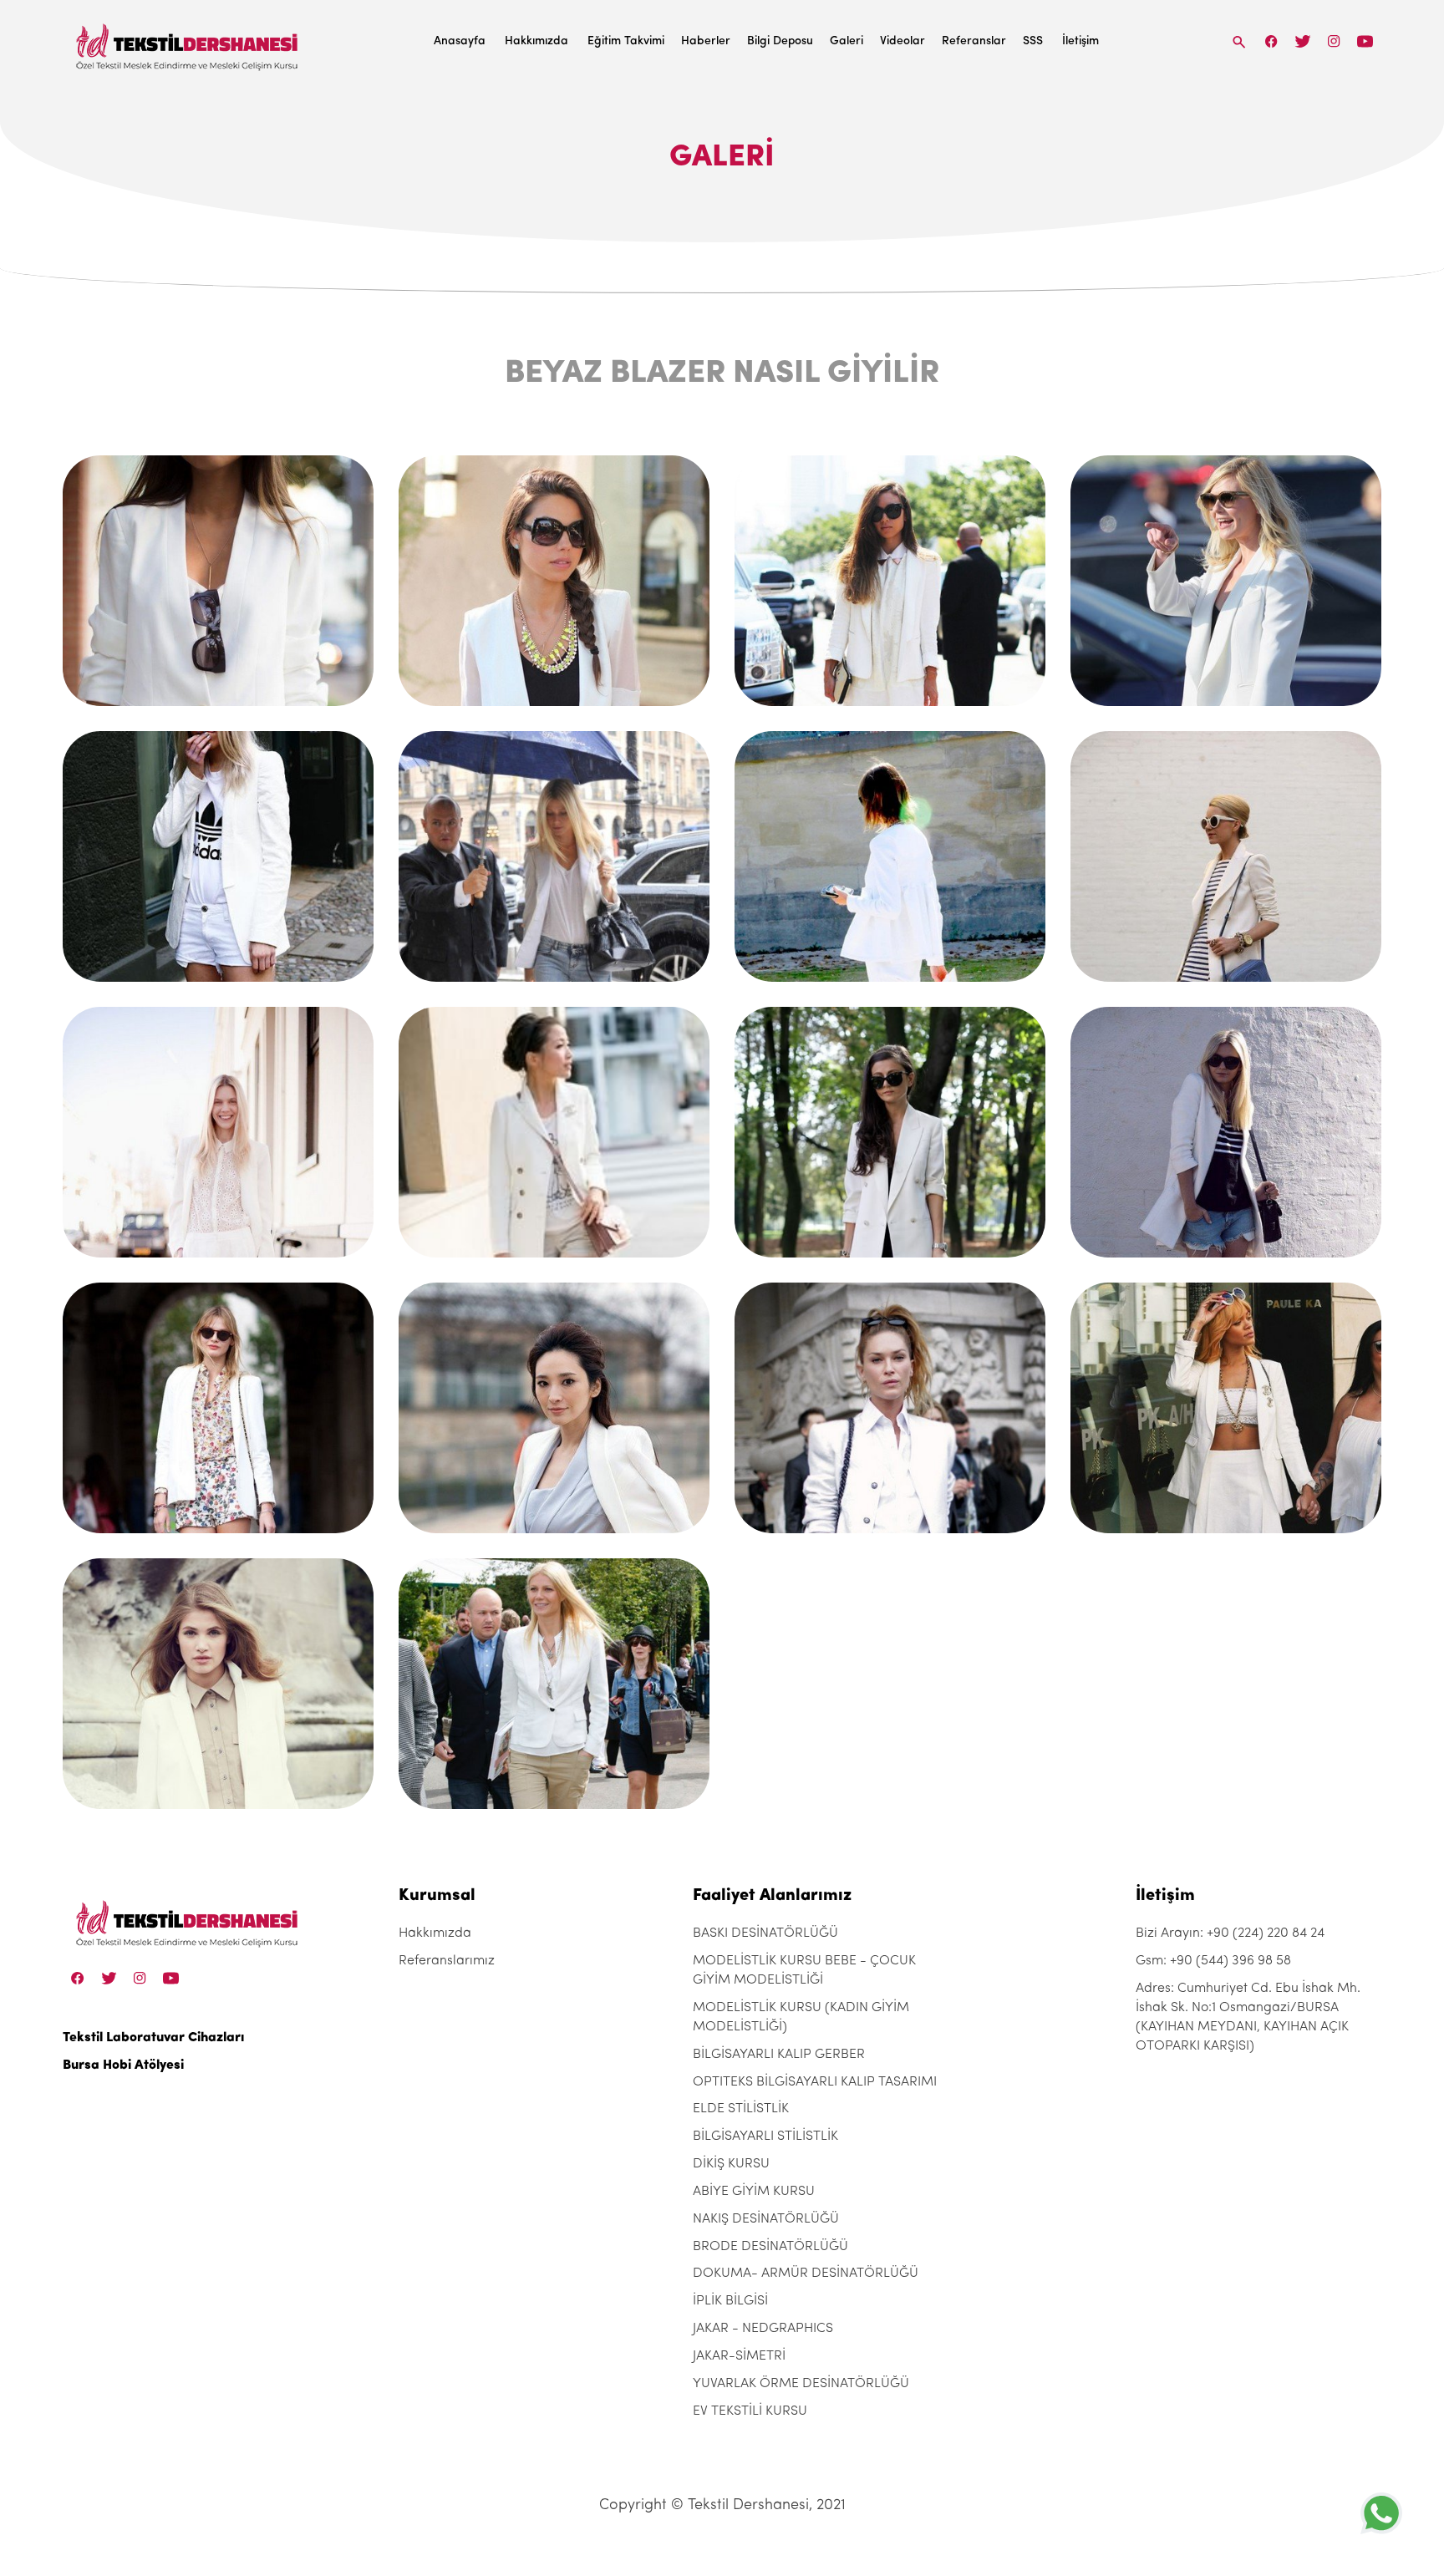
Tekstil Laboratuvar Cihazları (153, 2038)
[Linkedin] (1365, 41)
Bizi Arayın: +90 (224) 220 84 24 (1230, 1933)
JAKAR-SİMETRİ (739, 2356)
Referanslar (974, 41)
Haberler (706, 41)
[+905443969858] (1381, 2513)
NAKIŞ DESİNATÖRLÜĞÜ (766, 2219)
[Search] (1239, 41)
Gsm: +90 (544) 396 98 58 (1213, 1961)
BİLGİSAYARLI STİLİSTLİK (765, 2137)
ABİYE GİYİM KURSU (754, 2192)
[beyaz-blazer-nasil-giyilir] (218, 581)
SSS (1033, 41)
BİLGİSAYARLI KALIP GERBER (779, 2055)
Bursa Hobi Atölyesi (123, 2065)
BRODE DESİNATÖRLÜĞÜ (770, 2247)
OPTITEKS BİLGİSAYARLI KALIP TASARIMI (815, 2082)
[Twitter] (1302, 41)
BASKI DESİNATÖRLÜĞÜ (765, 1933)
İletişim (1080, 41)
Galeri (847, 41)
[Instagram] (1334, 41)
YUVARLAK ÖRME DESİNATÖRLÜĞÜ (801, 2384)
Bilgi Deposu (780, 41)
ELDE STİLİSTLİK (741, 2109)
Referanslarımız (447, 1961)
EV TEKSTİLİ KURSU (750, 2411)
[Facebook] (1272, 41)
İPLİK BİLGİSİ (730, 2301)
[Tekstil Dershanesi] (188, 42)
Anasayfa (460, 41)
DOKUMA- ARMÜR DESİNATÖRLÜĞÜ (806, 2274)
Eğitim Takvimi (626, 41)
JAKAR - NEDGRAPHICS (763, 2329)
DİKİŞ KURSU (731, 2164)
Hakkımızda (536, 41)
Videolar (902, 41)
